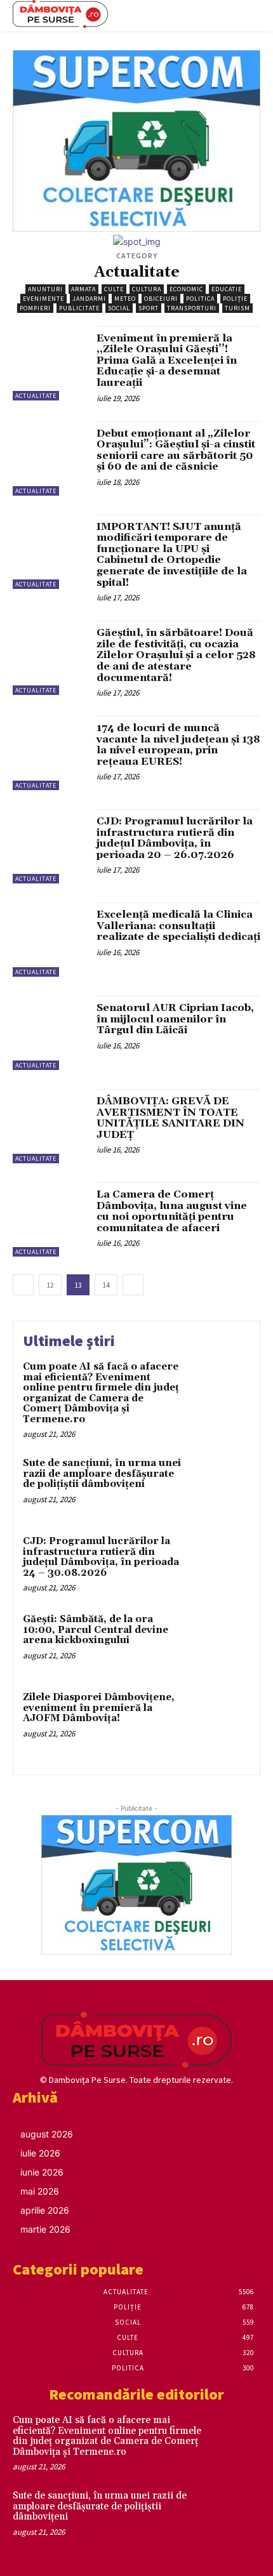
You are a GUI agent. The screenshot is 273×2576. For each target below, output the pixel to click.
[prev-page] (23, 1285)
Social (119, 308)
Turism (237, 308)
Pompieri (35, 308)
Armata (83, 289)
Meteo (125, 299)
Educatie (227, 289)
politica (200, 299)
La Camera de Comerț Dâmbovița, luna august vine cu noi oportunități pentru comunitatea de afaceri (172, 1211)
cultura (147, 289)
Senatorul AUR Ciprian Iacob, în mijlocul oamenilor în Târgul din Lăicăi (175, 1019)
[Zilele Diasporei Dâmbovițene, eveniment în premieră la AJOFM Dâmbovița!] (221, 1720)
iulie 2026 (40, 2153)
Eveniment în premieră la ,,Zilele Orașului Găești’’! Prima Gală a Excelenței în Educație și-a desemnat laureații (167, 360)
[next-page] (133, 1285)
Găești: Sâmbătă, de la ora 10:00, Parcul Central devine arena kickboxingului (96, 1630)
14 (106, 1285)
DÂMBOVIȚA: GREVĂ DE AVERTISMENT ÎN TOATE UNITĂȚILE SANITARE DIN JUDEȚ (170, 1118)
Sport (149, 308)
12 (50, 1285)
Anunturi (45, 289)
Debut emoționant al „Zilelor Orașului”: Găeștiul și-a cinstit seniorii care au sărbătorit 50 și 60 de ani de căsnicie (176, 450)
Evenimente (43, 299)
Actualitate (36, 396)
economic (186, 289)
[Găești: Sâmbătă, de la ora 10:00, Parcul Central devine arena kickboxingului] (221, 1641)
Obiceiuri (161, 299)
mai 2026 (40, 2191)
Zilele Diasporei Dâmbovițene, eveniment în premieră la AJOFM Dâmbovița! (99, 1708)
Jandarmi (89, 299)
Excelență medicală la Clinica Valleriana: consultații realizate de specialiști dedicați (178, 926)
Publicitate (79, 308)
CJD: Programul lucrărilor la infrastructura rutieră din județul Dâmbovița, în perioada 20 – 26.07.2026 (175, 838)
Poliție (235, 299)
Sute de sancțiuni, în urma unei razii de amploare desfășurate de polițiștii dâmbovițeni (102, 1474)
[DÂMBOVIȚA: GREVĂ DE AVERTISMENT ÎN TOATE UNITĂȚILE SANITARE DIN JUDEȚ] (50, 1126)
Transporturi (192, 308)
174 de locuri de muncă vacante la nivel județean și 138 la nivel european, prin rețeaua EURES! (178, 745)
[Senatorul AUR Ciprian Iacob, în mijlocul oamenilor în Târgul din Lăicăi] (50, 1033)
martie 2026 (45, 2229)
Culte (114, 289)
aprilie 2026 (45, 2210)
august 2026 (47, 2134)
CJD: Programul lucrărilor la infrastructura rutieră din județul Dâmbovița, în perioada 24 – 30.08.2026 (101, 1557)
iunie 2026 (42, 2172)
